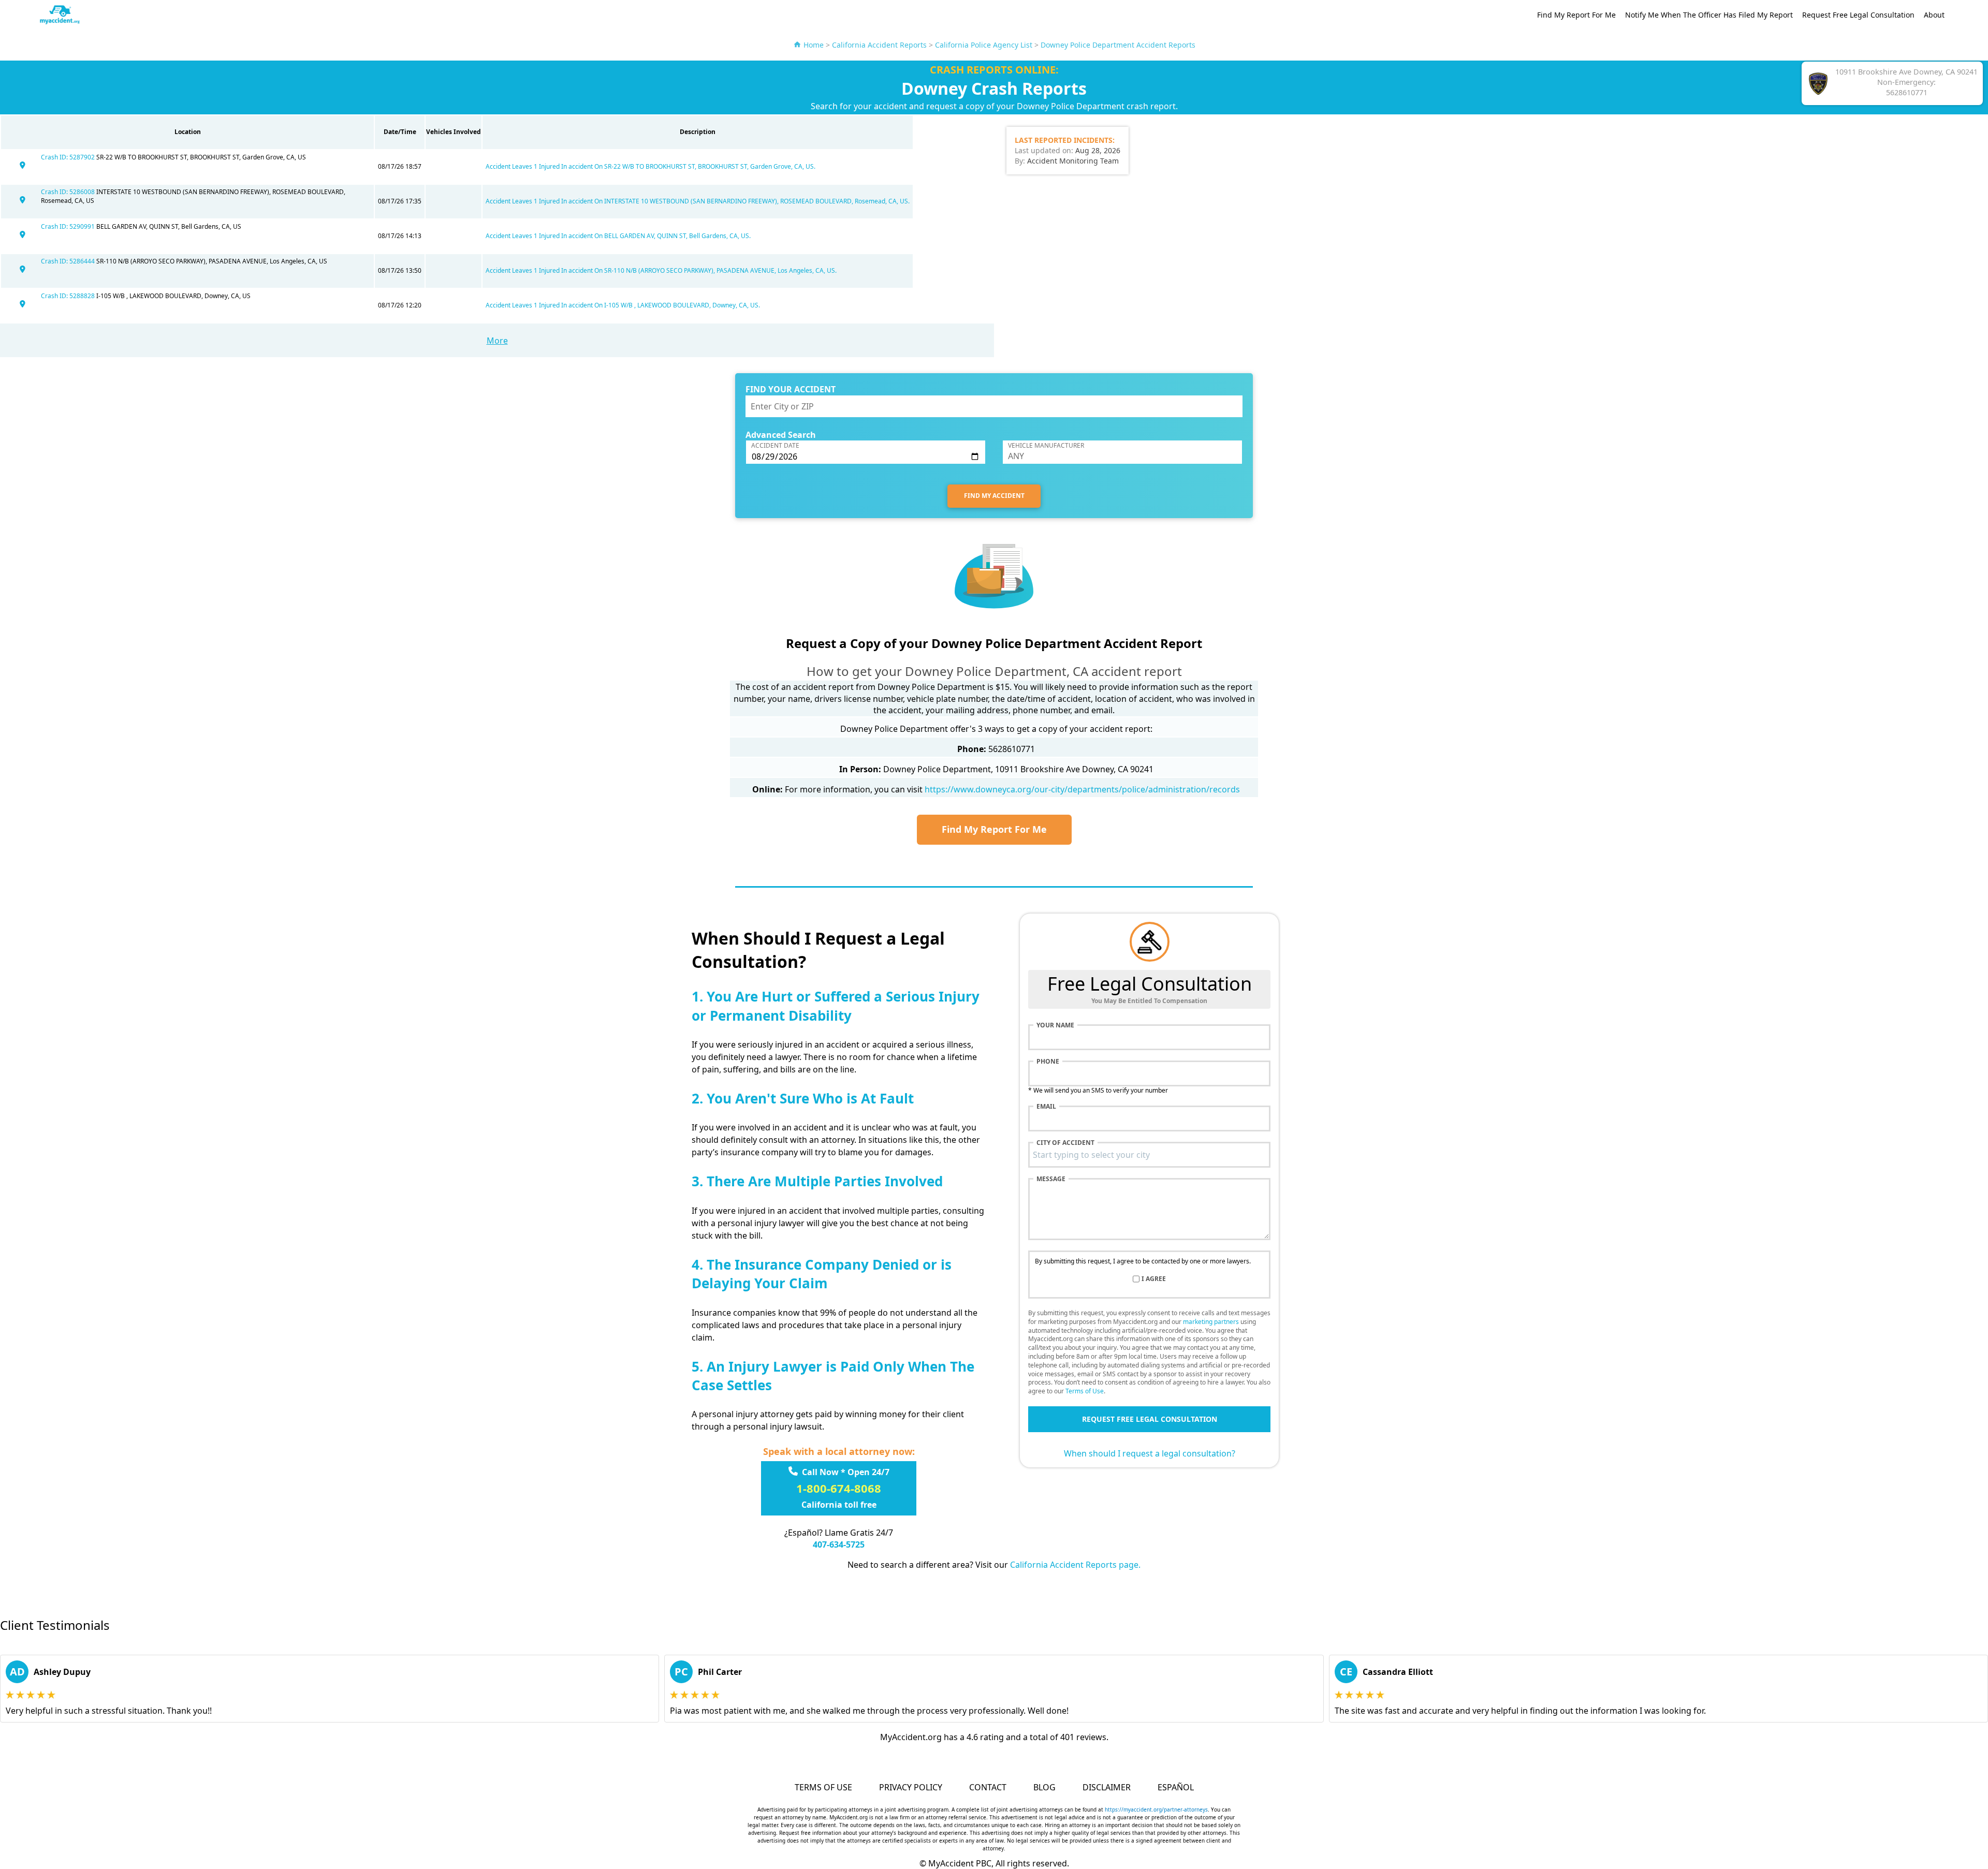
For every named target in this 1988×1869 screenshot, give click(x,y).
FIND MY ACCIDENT (994, 496)
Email (1046, 1107)
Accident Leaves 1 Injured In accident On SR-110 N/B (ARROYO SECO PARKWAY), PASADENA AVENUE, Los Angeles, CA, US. (661, 270)
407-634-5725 (839, 1544)
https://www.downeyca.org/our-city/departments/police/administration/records (1082, 789)
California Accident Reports (879, 45)
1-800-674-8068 (839, 1488)
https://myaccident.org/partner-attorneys (1156, 1809)
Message (1051, 1179)
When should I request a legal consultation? (1150, 1453)
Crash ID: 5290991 (69, 226)
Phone (1048, 1062)
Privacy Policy (911, 1787)
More (497, 341)
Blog (1044, 1787)
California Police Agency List (984, 45)
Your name (1055, 1025)
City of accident (1065, 1143)
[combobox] (1149, 1155)
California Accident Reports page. (1075, 1565)
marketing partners (1211, 1322)
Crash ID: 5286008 (69, 192)
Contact (988, 1787)
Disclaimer (1107, 1787)
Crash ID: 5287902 (69, 157)
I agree (1154, 1279)
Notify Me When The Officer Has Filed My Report (1709, 15)
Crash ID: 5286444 (69, 261)
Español (1176, 1787)
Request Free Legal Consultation (1858, 15)
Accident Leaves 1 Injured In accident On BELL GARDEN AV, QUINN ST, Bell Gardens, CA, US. (618, 236)
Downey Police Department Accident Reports (1118, 45)
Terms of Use (1085, 1391)
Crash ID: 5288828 (69, 296)
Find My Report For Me (1576, 15)
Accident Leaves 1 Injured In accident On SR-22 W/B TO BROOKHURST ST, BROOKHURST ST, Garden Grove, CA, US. (651, 166)
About (1934, 15)
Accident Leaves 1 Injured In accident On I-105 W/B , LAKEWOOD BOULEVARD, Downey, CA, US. (623, 305)
